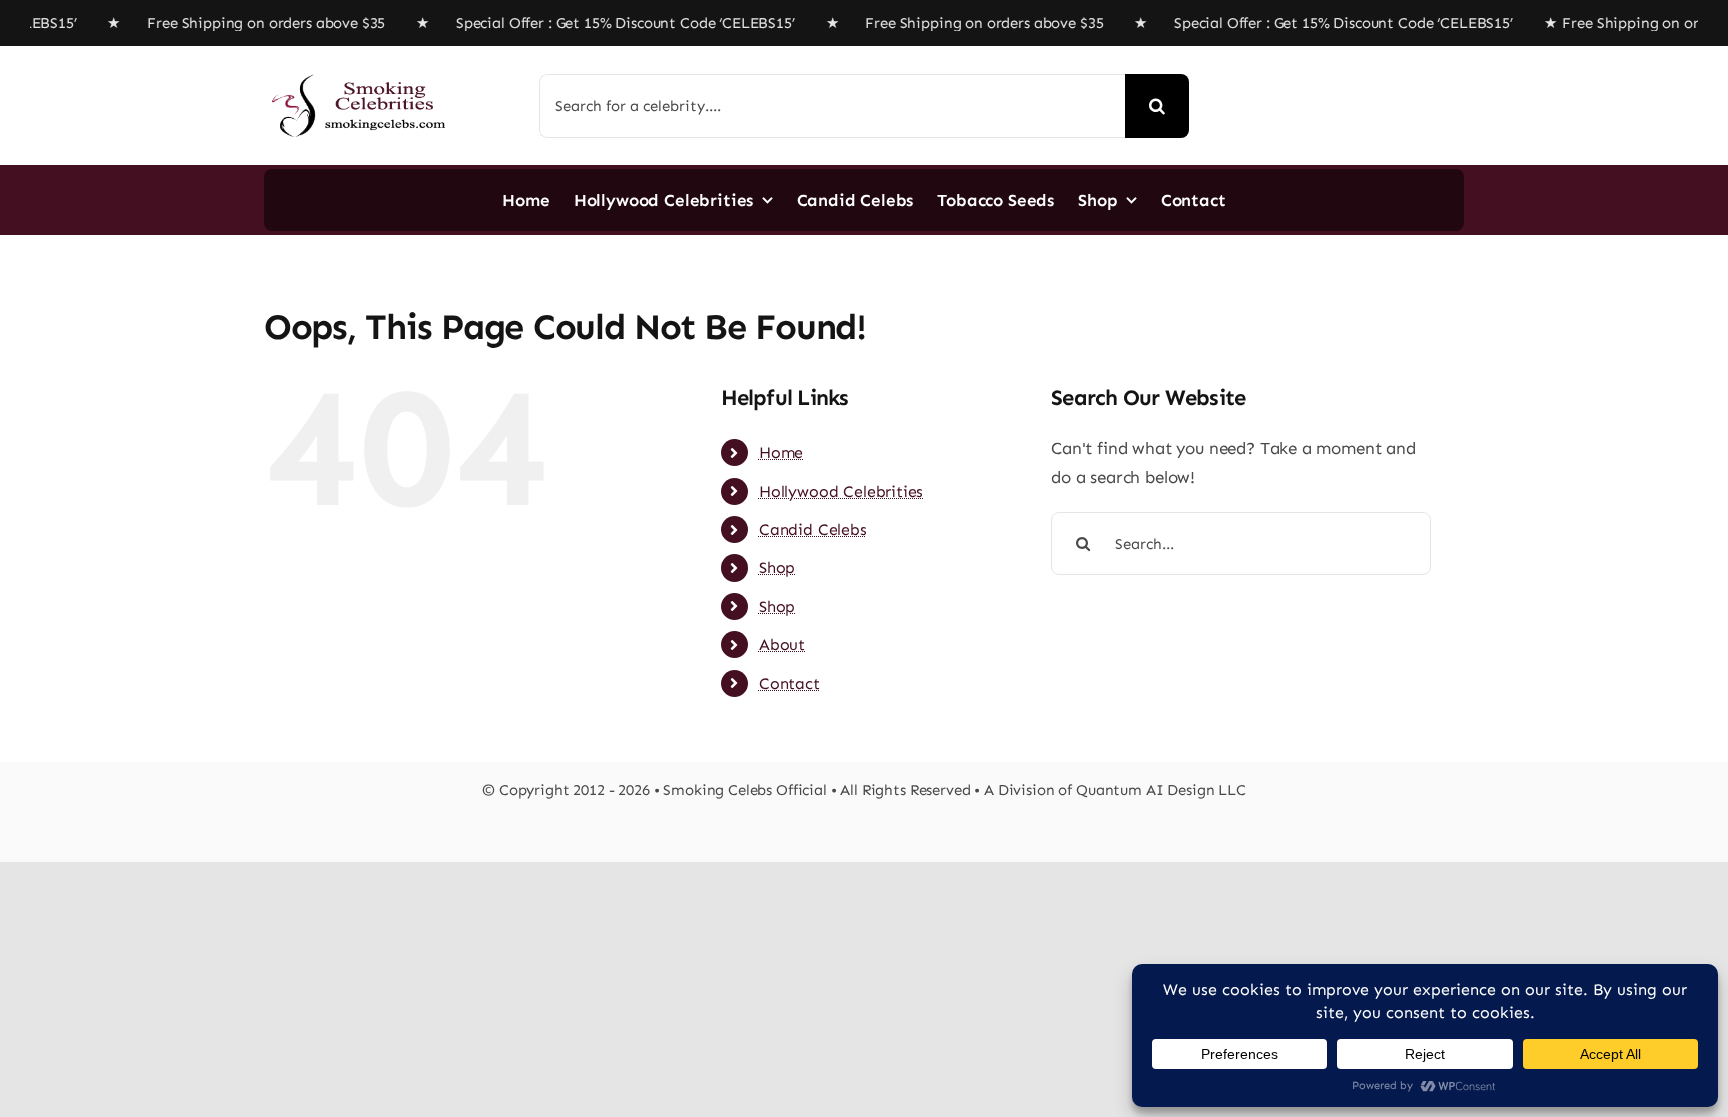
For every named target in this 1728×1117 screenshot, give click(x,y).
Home (781, 452)
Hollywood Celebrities (841, 491)
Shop (777, 567)
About (782, 644)
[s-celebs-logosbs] (359, 66)
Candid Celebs (813, 529)
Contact (789, 683)
